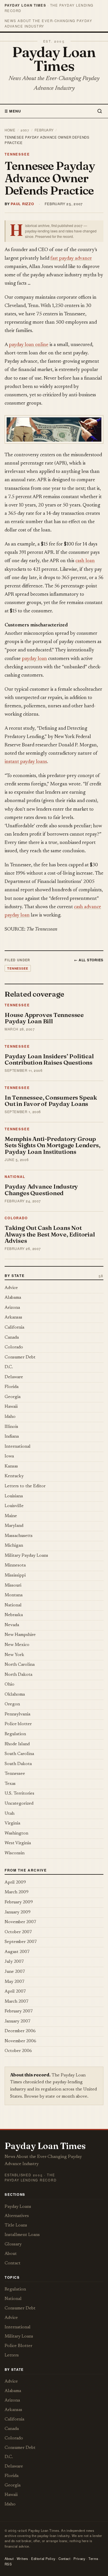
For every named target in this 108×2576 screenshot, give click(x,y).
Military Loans (19, 2337)
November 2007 (20, 1922)
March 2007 (17, 2002)
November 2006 (20, 2041)
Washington (16, 1834)
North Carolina (20, 1665)
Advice (11, 1288)
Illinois (11, 1427)
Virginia (12, 1823)
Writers (22, 2558)
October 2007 (18, 1932)
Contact (13, 2263)
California (14, 1328)
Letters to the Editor (25, 1486)
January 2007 (18, 2021)
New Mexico (17, 1645)
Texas (10, 1784)
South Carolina (19, 1754)
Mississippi (15, 1576)
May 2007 (15, 1982)
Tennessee (17, 154)
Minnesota (15, 1565)
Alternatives (17, 2216)
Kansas (11, 1466)
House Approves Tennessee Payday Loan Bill (44, 1018)
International (18, 1447)
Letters (12, 2355)
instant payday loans (26, 762)
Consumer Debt (20, 1357)
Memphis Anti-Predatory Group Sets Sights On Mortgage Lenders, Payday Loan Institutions (52, 1145)
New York (14, 1655)
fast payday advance (71, 259)
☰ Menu (13, 111)
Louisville (14, 1506)
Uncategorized (19, 1804)
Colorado (16, 1218)
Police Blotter (18, 2346)
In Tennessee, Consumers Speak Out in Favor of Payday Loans (51, 1101)
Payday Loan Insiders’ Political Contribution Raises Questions (49, 1059)
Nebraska (14, 1615)
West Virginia (18, 1843)
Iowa (9, 1456)
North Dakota (18, 1675)
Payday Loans (18, 2207)
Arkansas (13, 1318)
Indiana (12, 1437)
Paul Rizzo (22, 204)
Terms (93, 2558)
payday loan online (29, 345)
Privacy (79, 2558)
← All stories (89, 960)
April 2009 (15, 1883)
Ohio (10, 1685)
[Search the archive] (98, 111)
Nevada (12, 1625)
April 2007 (15, 1992)
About (11, 2254)
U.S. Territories (19, 1794)
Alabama (13, 1298)
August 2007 (17, 1952)
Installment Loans (22, 2235)
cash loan (85, 561)
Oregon (12, 1704)
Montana (14, 1595)
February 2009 (19, 1902)
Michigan (14, 1546)
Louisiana (14, 1496)
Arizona (12, 1308)
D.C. (9, 1367)
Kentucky (14, 1476)
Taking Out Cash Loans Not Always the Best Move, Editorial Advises (50, 1234)
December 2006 (20, 2031)
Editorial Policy (43, 2558)
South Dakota (18, 1764)
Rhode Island (17, 1744)
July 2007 (14, 1962)
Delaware (14, 1377)
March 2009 (17, 1892)
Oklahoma (15, 1695)
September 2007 (21, 1942)
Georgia (13, 1397)
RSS (8, 2564)
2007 (25, 130)
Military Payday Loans (26, 1556)
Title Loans (16, 2225)
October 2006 (18, 2051)
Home (10, 130)
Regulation (15, 1734)
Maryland (14, 1526)
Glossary (13, 2244)
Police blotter (18, 1724)
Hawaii (11, 1407)
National (15, 1177)
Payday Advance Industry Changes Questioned (41, 1190)
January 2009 (18, 1912)
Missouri (13, 1586)
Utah (10, 1814)
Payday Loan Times (54, 59)
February (44, 130)
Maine (11, 1516)
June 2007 (15, 1972)
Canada (12, 1338)
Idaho (10, 1417)
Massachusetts (19, 1536)
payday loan (34, 659)
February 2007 (19, 2011)
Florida (12, 1387)
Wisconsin (15, 1853)
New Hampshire (20, 1635)
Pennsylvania (17, 1714)
